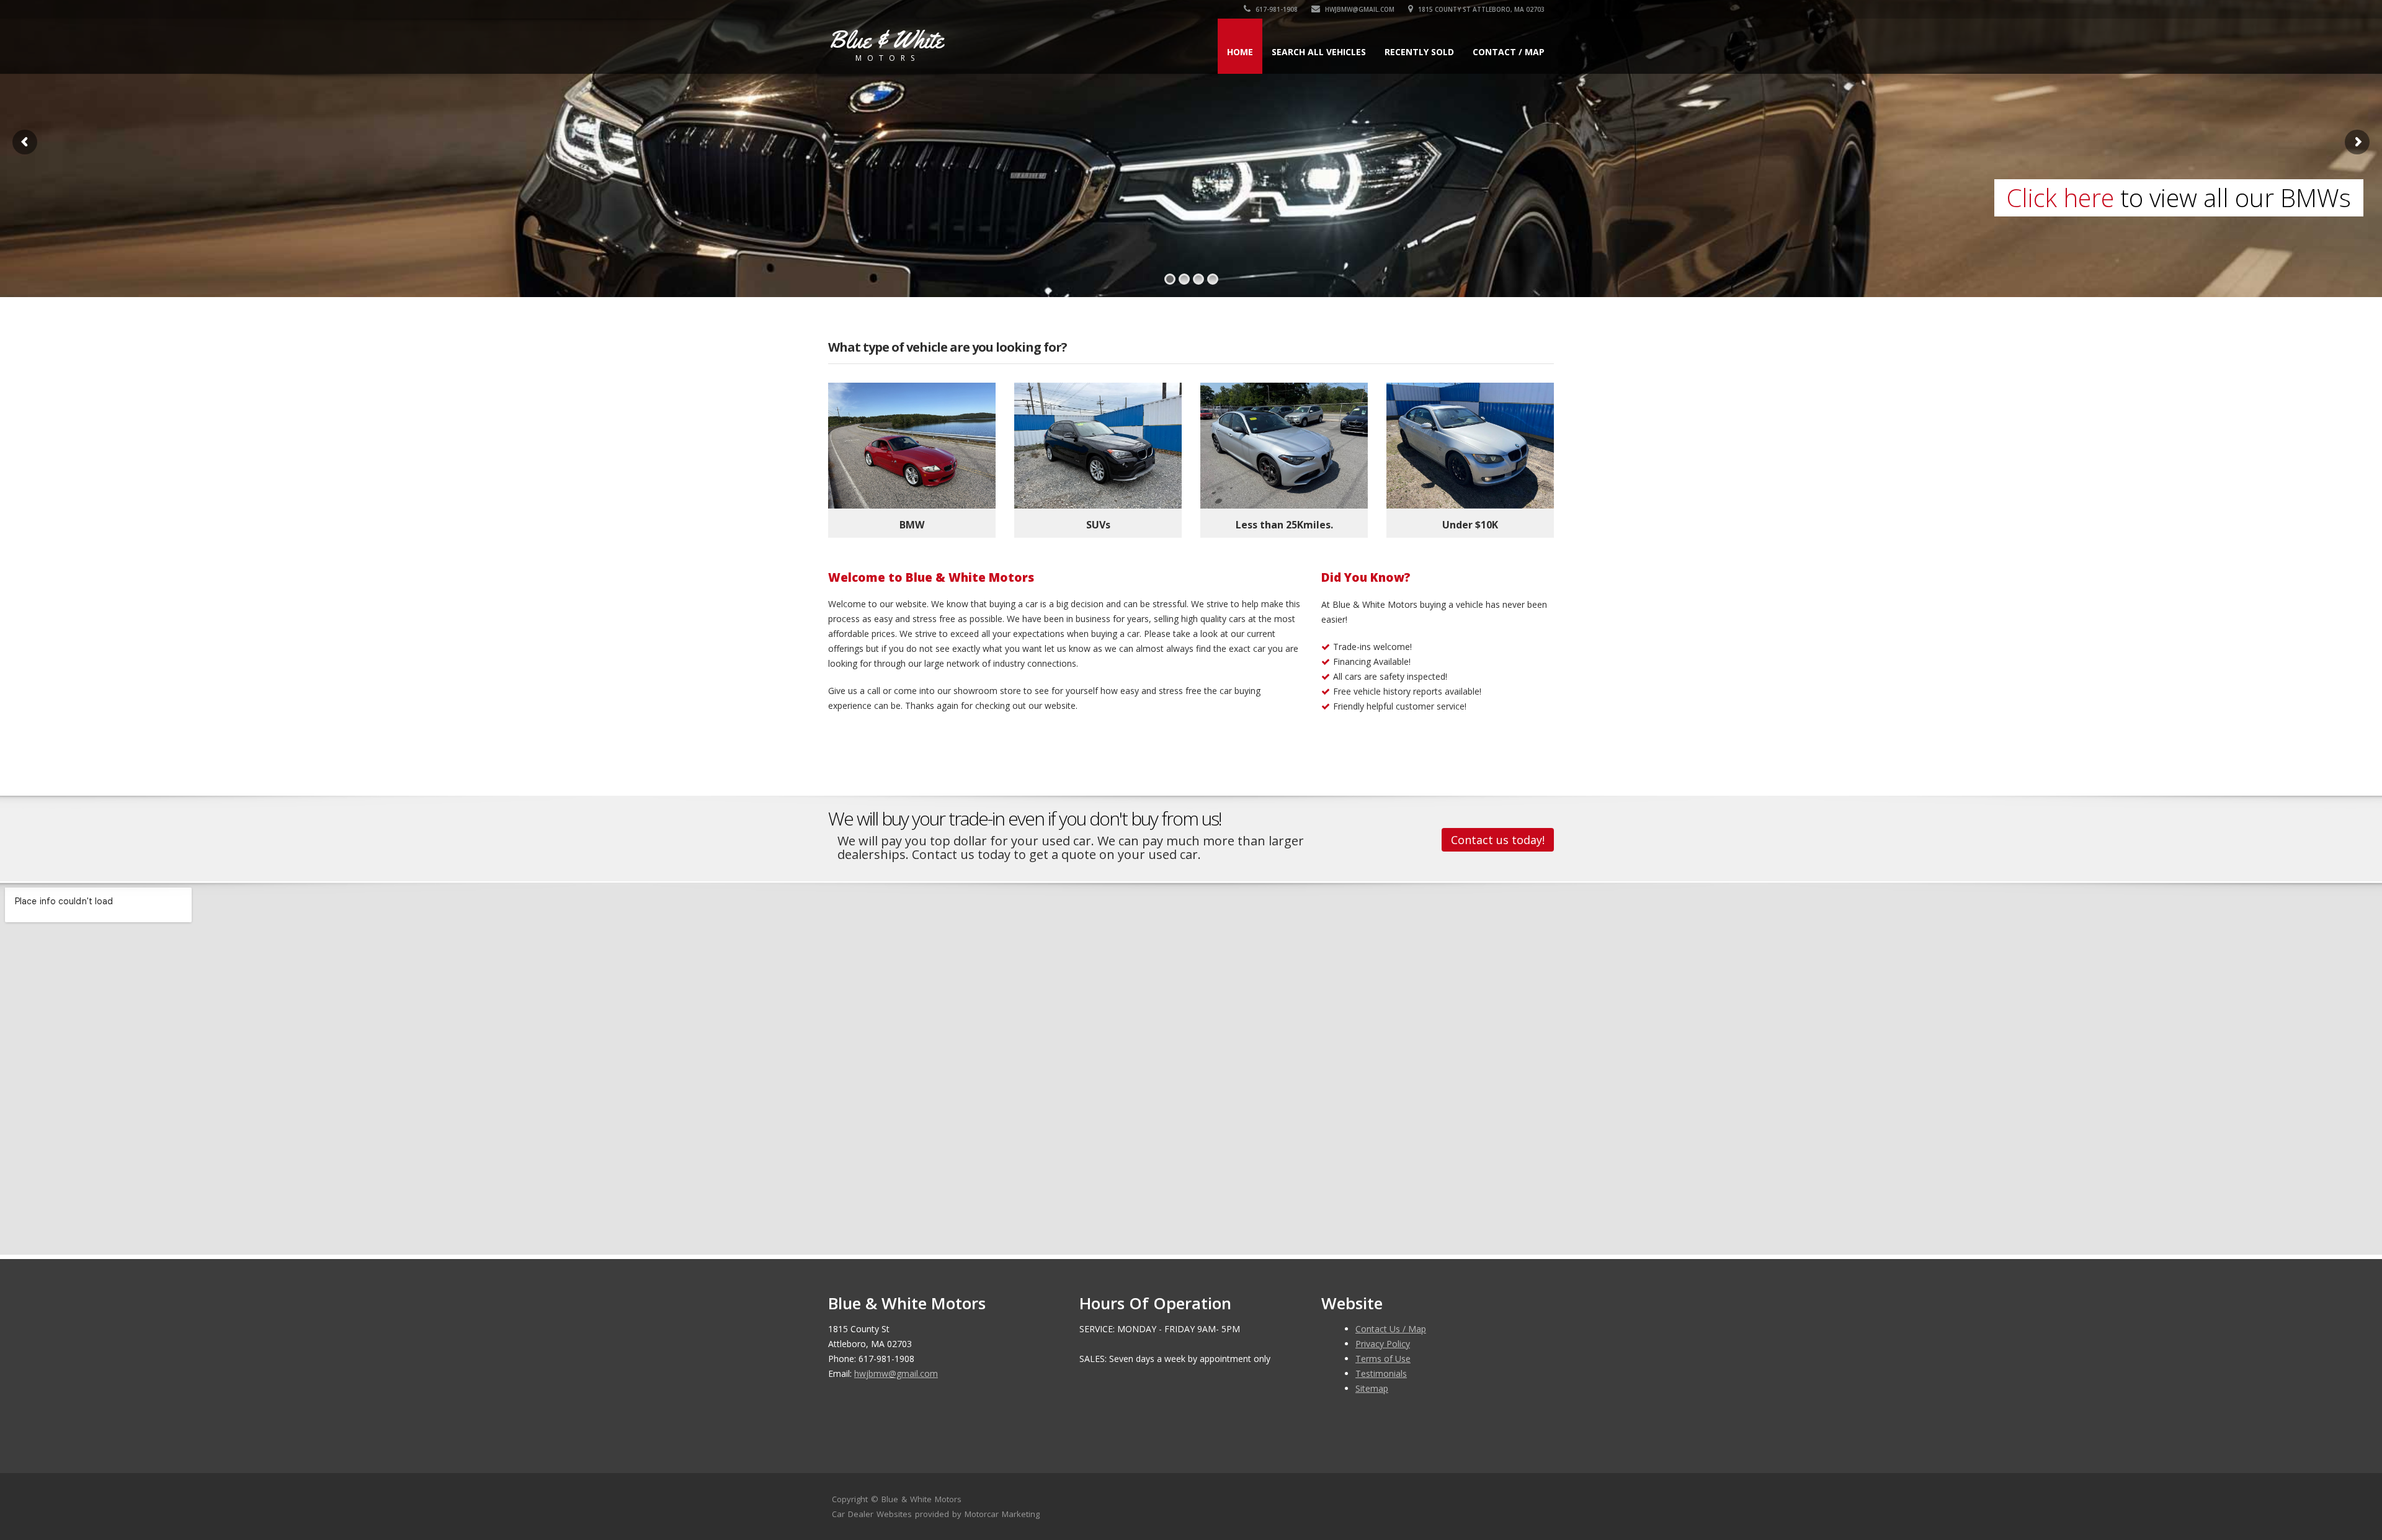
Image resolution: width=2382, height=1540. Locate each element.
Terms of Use (1383, 1359)
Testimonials (1381, 1373)
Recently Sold (1419, 52)
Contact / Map (1509, 52)
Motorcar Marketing (1002, 1514)
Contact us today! (1498, 840)
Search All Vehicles (1319, 52)
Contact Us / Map (1391, 1329)
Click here (2060, 198)
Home (1240, 52)
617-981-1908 (1276, 9)
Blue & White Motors (921, 1499)
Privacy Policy (1383, 1344)
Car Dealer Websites (872, 1514)
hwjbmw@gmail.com (1359, 9)
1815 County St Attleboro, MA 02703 (1480, 9)
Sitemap (1372, 1388)
